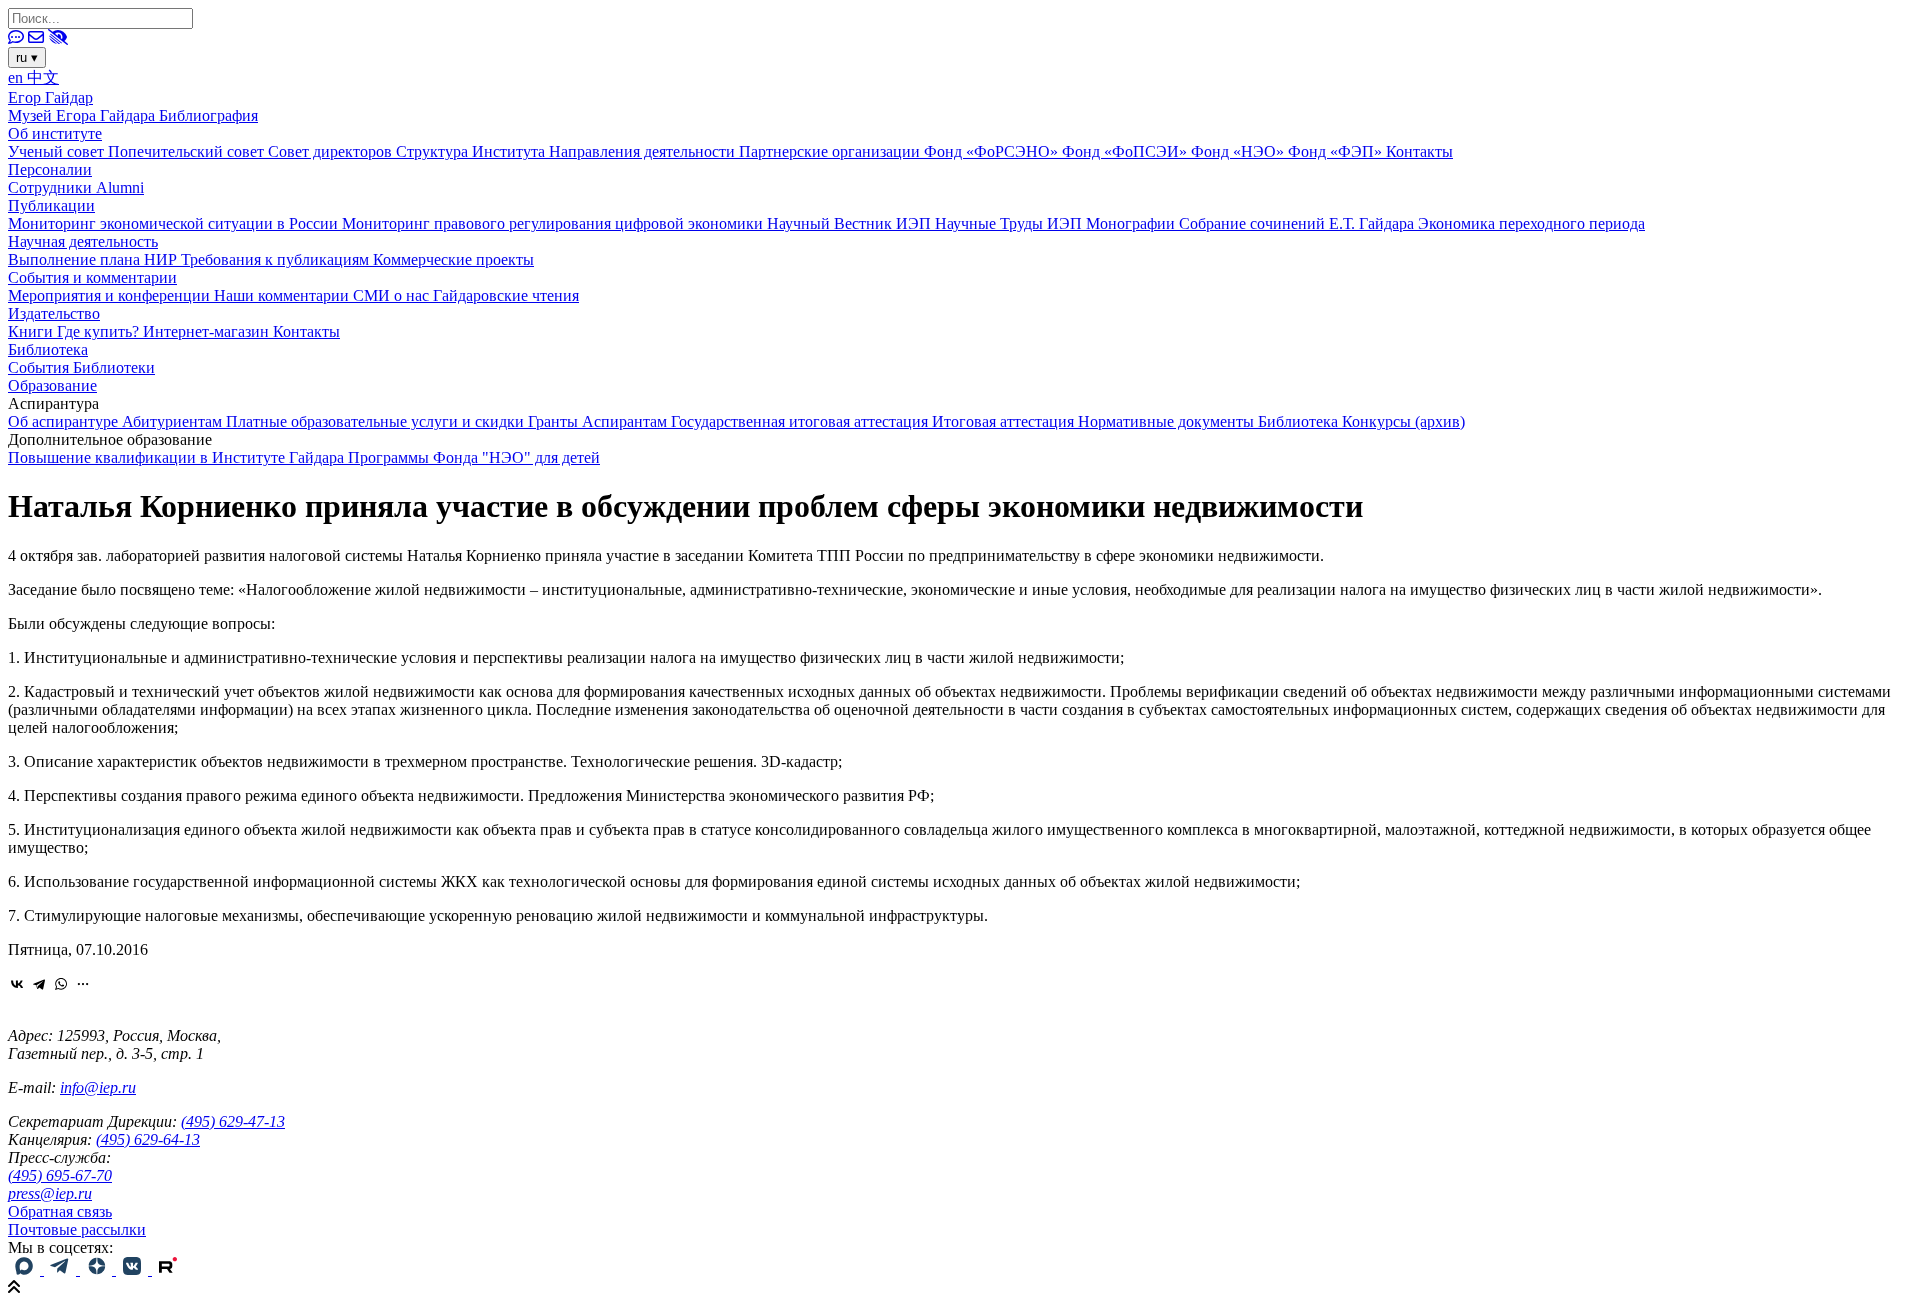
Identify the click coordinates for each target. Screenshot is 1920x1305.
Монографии (1132, 223)
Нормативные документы (1168, 421)
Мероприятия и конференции (111, 295)
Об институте (55, 133)
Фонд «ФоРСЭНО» (993, 151)
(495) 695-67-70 (60, 1175)
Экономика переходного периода (1531, 223)
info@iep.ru (98, 1087)
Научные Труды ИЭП (1010, 223)
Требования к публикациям (277, 259)
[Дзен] (98, 1269)
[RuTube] (168, 1269)
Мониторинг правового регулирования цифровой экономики (554, 223)
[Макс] (26, 1269)
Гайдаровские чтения (506, 295)
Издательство (54, 313)
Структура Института (472, 151)
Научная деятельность (83, 241)
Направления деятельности (644, 151)
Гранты (555, 421)
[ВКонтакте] (17, 984)
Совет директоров (332, 151)
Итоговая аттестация (1005, 421)
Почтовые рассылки (77, 1229)
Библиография (208, 115)
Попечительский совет (188, 151)
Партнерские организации (831, 151)
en (17, 77)
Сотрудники (52, 187)
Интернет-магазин (208, 331)
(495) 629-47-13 (233, 1121)
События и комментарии (92, 277)
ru (27, 57)
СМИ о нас (393, 295)
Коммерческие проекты (453, 259)
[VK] (134, 1269)
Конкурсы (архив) (1403, 421)
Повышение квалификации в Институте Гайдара (178, 457)
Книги (32, 331)
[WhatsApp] (61, 984)
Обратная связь (60, 1211)
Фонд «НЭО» (1239, 151)
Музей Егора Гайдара (83, 115)
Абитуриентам (174, 421)
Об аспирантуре (65, 421)
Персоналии (50, 169)
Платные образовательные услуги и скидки (377, 421)
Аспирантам (626, 421)
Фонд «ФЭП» (1337, 151)
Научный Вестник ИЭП (851, 223)
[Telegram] (39, 984)
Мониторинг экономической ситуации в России (175, 223)
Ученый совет (58, 151)
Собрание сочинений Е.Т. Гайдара (1298, 223)
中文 (43, 77)
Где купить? (100, 331)
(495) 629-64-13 (148, 1139)
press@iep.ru (50, 1193)
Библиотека (48, 349)
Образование (52, 385)
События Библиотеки (81, 367)
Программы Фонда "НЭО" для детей (474, 457)
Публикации (51, 205)
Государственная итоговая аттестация (801, 421)
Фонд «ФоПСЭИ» (1126, 151)
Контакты (1419, 151)
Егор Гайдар (50, 97)
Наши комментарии (283, 295)
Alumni (120, 187)
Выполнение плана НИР (94, 259)
